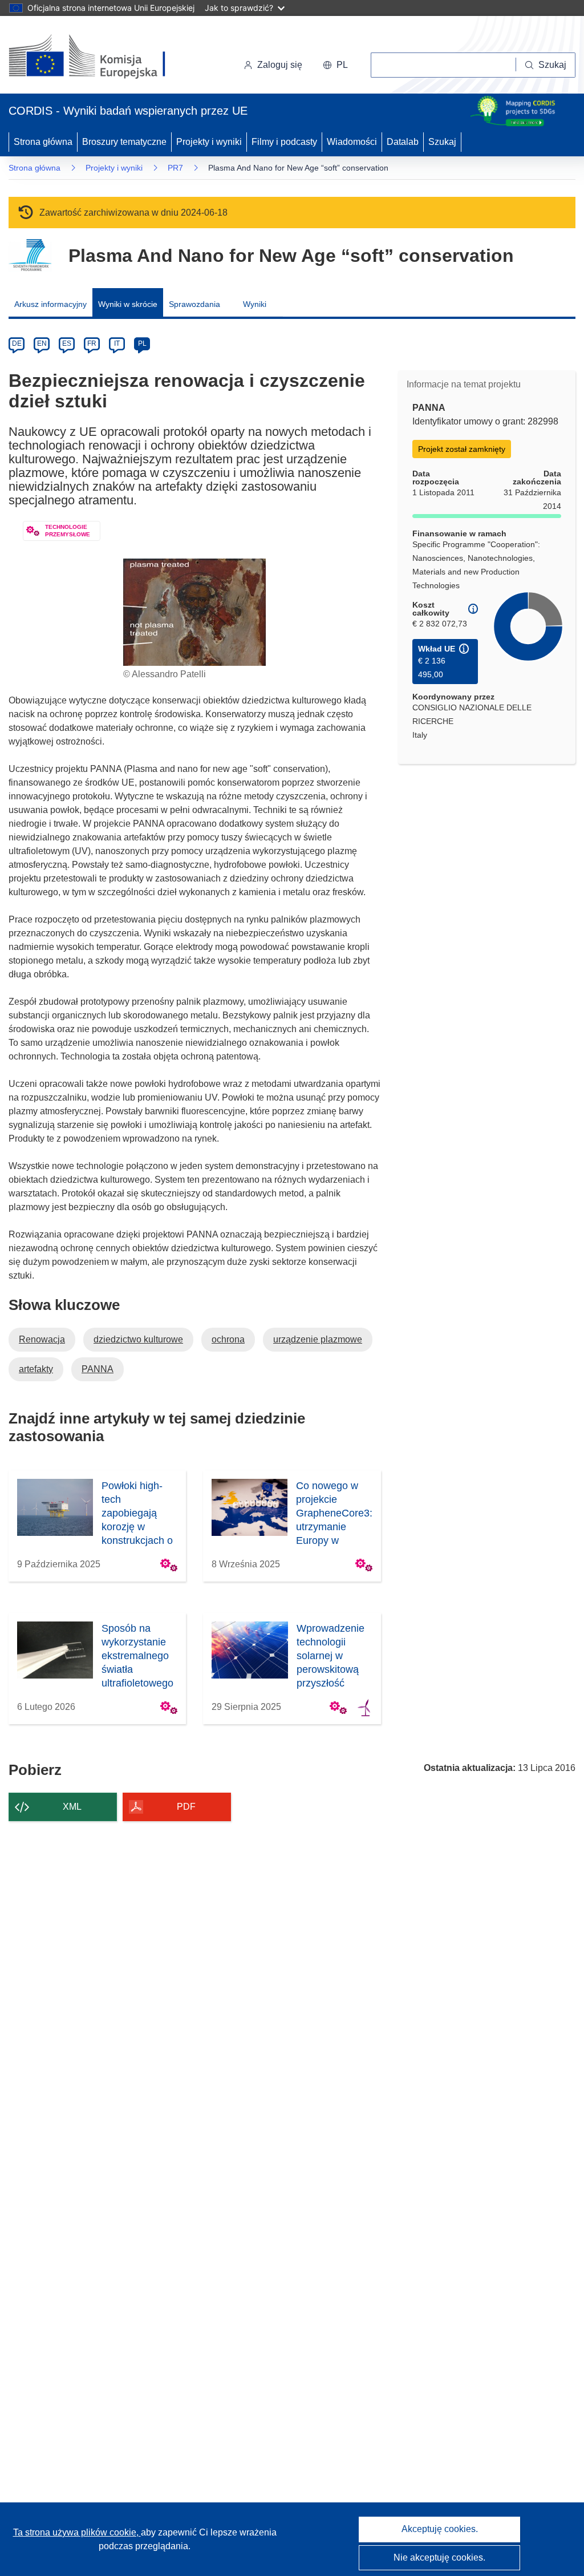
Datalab (403, 142)
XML (72, 1807)
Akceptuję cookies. (440, 2529)
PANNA (98, 1369)
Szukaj (442, 142)
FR (92, 343)
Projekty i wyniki (209, 142)
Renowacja (42, 1339)
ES (67, 343)
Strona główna (43, 142)
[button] (335, 65)
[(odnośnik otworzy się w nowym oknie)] (101, 57)
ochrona (228, 1339)
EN (42, 343)
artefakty (36, 1369)
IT (117, 343)
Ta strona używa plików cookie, (77, 2532)
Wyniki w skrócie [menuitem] (128, 304)
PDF (186, 1807)
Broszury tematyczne (124, 142)
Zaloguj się (280, 65)
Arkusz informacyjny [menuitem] (50, 304)
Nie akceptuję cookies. (439, 2557)
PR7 (175, 168)
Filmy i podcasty (284, 142)
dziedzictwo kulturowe (138, 1339)
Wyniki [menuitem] (255, 304)
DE (17, 343)
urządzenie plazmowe (318, 1339)
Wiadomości (352, 142)
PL (142, 343)
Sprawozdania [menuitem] (194, 304)
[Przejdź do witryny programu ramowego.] (30, 255)
